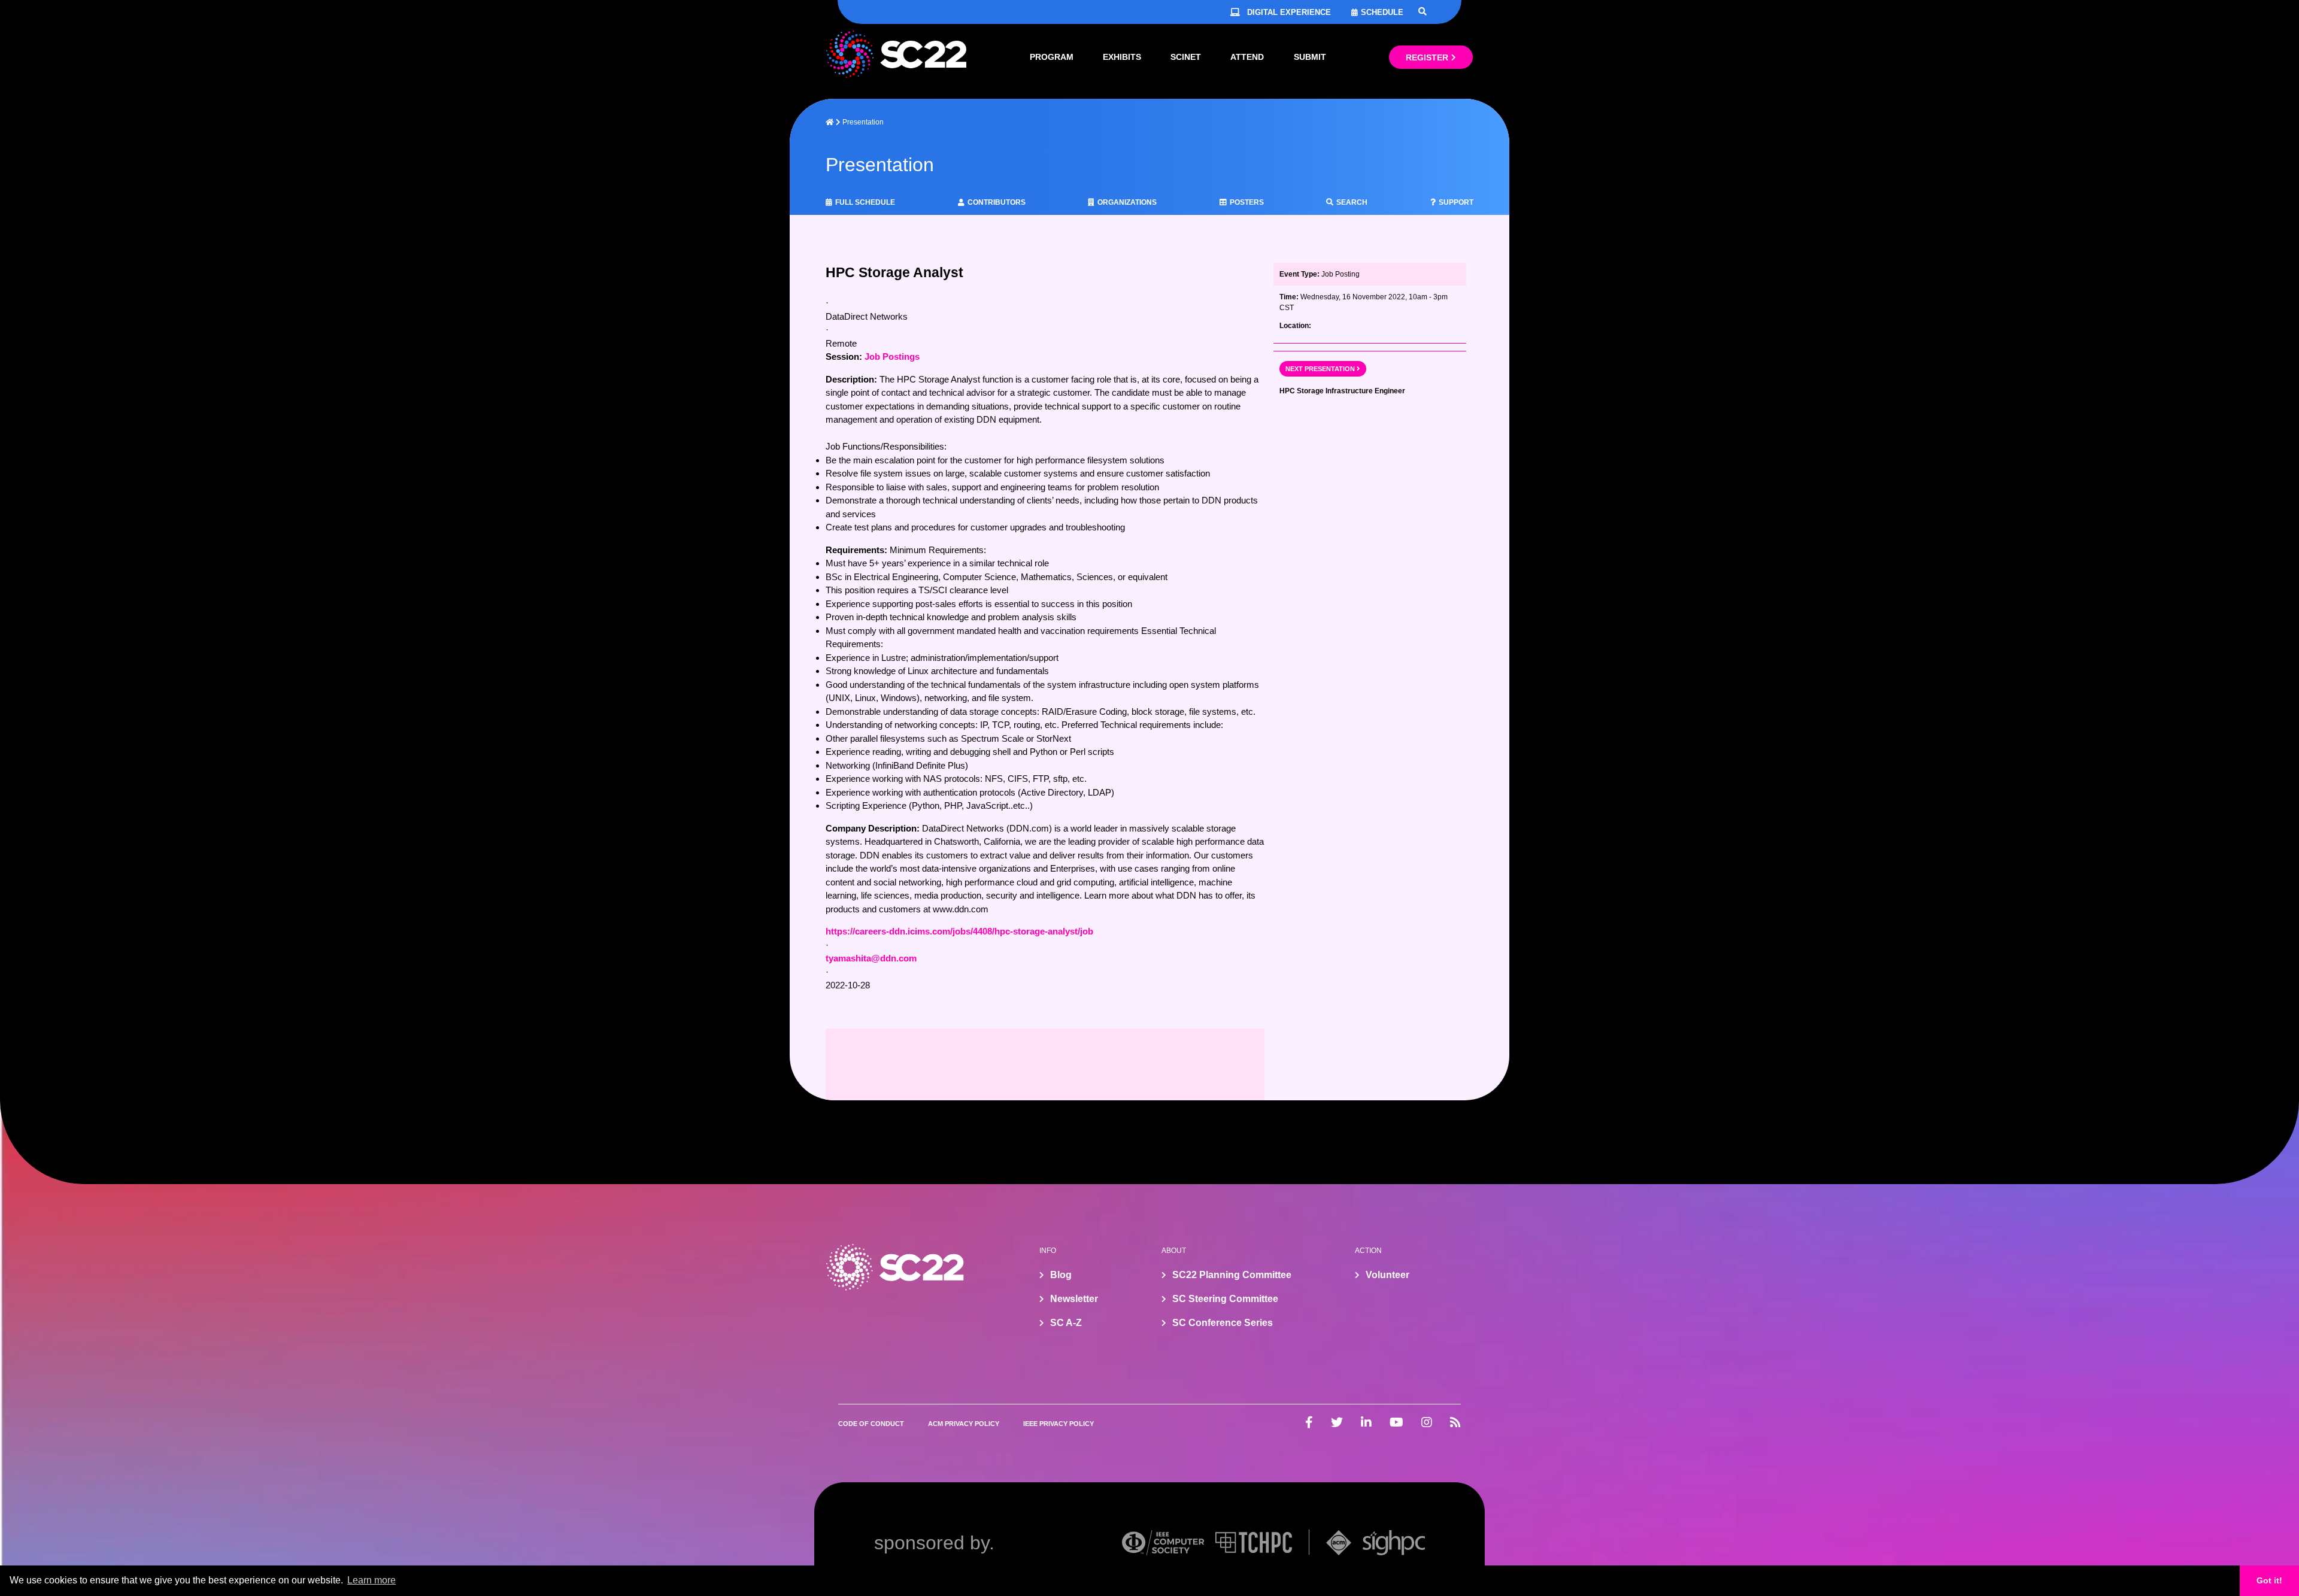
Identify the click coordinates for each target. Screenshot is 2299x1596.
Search (1352, 202)
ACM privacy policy (964, 1424)
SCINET (1186, 57)
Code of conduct (871, 1424)
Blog (1061, 1275)
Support (1456, 202)
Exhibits (1122, 57)
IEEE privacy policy (1058, 1424)
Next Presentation (1320, 369)
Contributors (997, 202)
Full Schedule (865, 202)
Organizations (1127, 202)
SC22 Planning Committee (1232, 1275)
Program (1052, 57)
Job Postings (892, 356)
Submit (1310, 57)
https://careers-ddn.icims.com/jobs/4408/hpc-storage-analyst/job (959, 931)
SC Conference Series (1223, 1323)
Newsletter (1074, 1299)
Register (1427, 57)
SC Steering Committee (1225, 1299)
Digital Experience (1289, 12)
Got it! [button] (2269, 1580)
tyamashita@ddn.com (871, 958)
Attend (1247, 57)
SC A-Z (1066, 1323)
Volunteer (1387, 1275)
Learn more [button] (371, 1580)
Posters (1247, 202)
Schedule (1382, 12)
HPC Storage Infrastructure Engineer (1342, 391)
